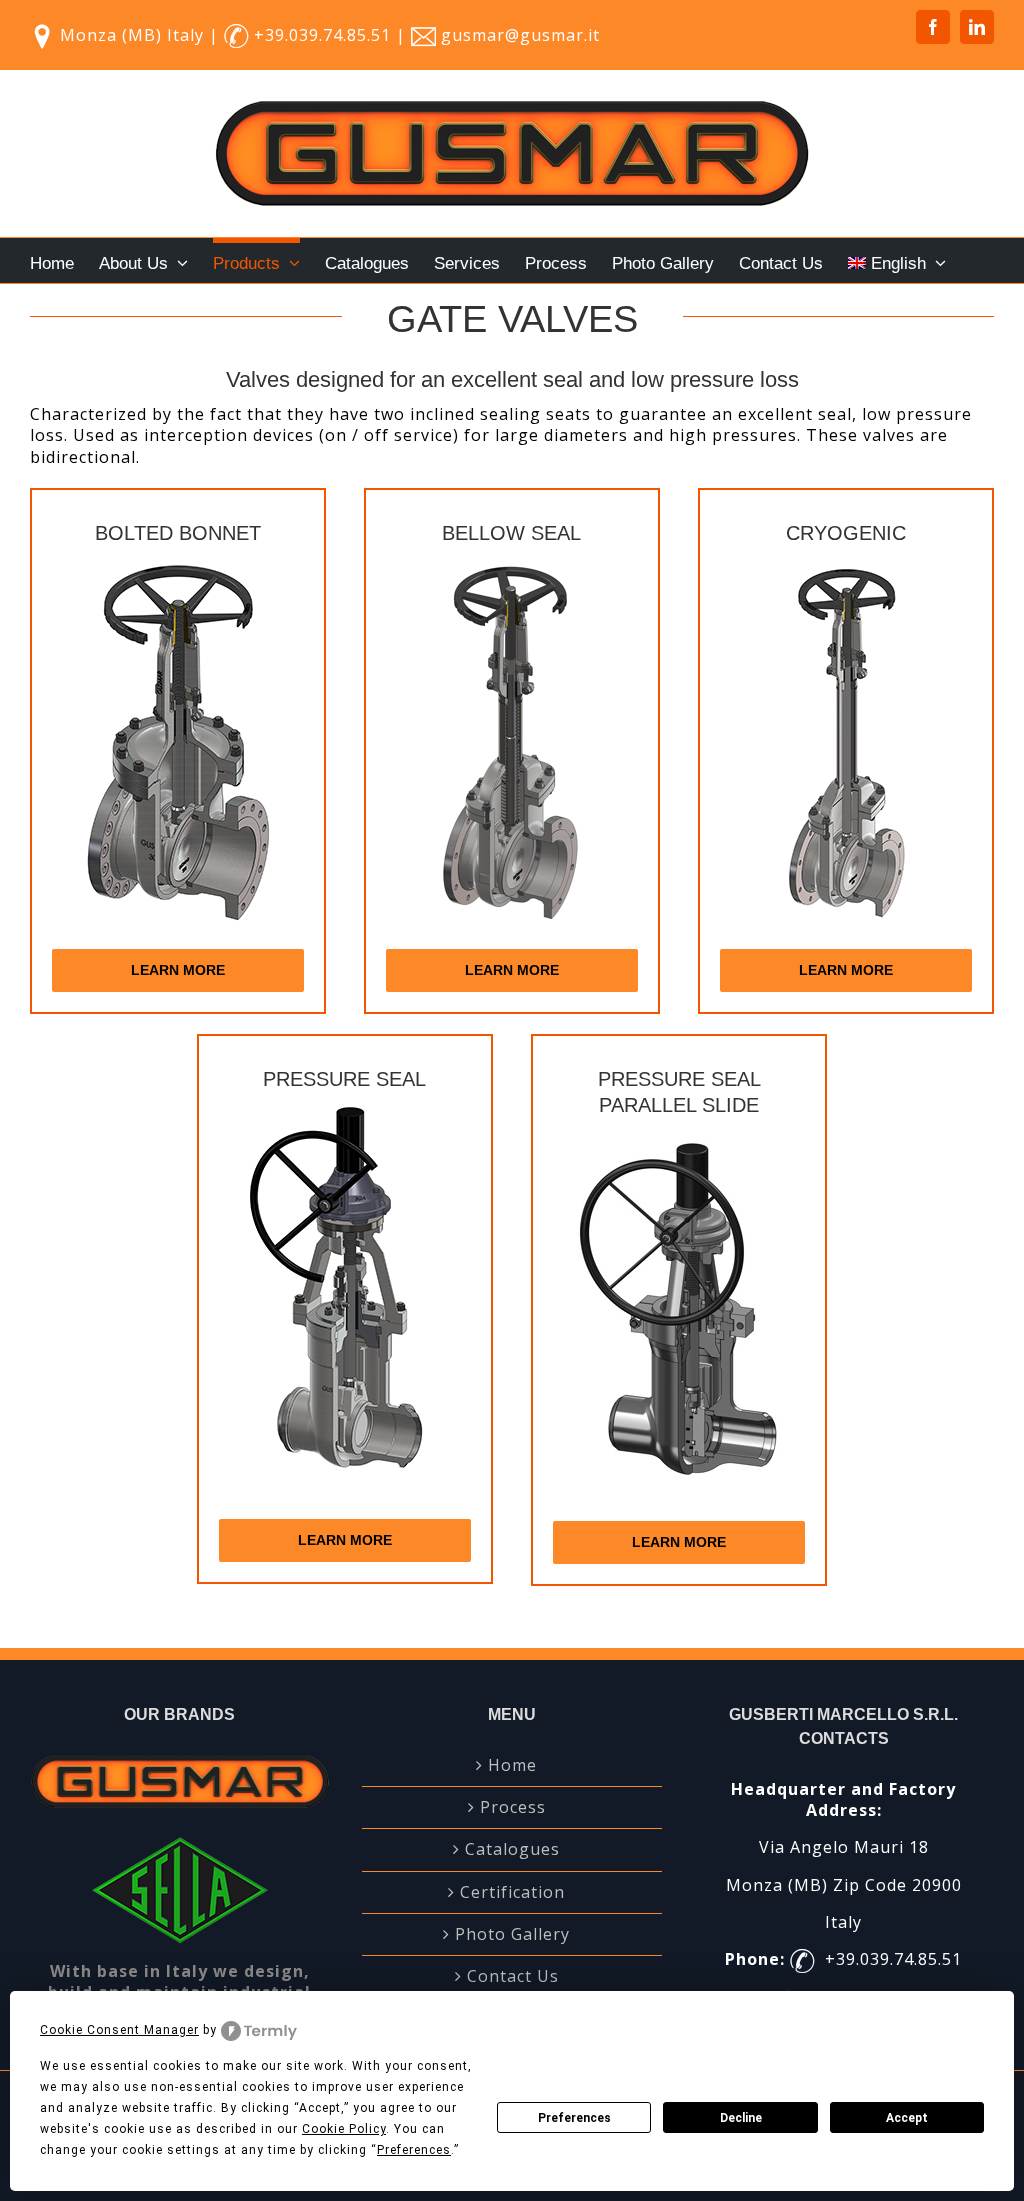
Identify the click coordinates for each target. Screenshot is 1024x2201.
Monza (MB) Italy (132, 35)
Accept (907, 2118)
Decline (741, 2118)
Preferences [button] (414, 2150)
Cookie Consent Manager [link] (119, 2030)
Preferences (574, 2118)
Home (512, 1765)
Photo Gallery (512, 1934)
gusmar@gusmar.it (520, 35)
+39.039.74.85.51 (325, 35)
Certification (512, 1892)
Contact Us (513, 1976)
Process (513, 1807)
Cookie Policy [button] (344, 2129)
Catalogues (512, 1849)
